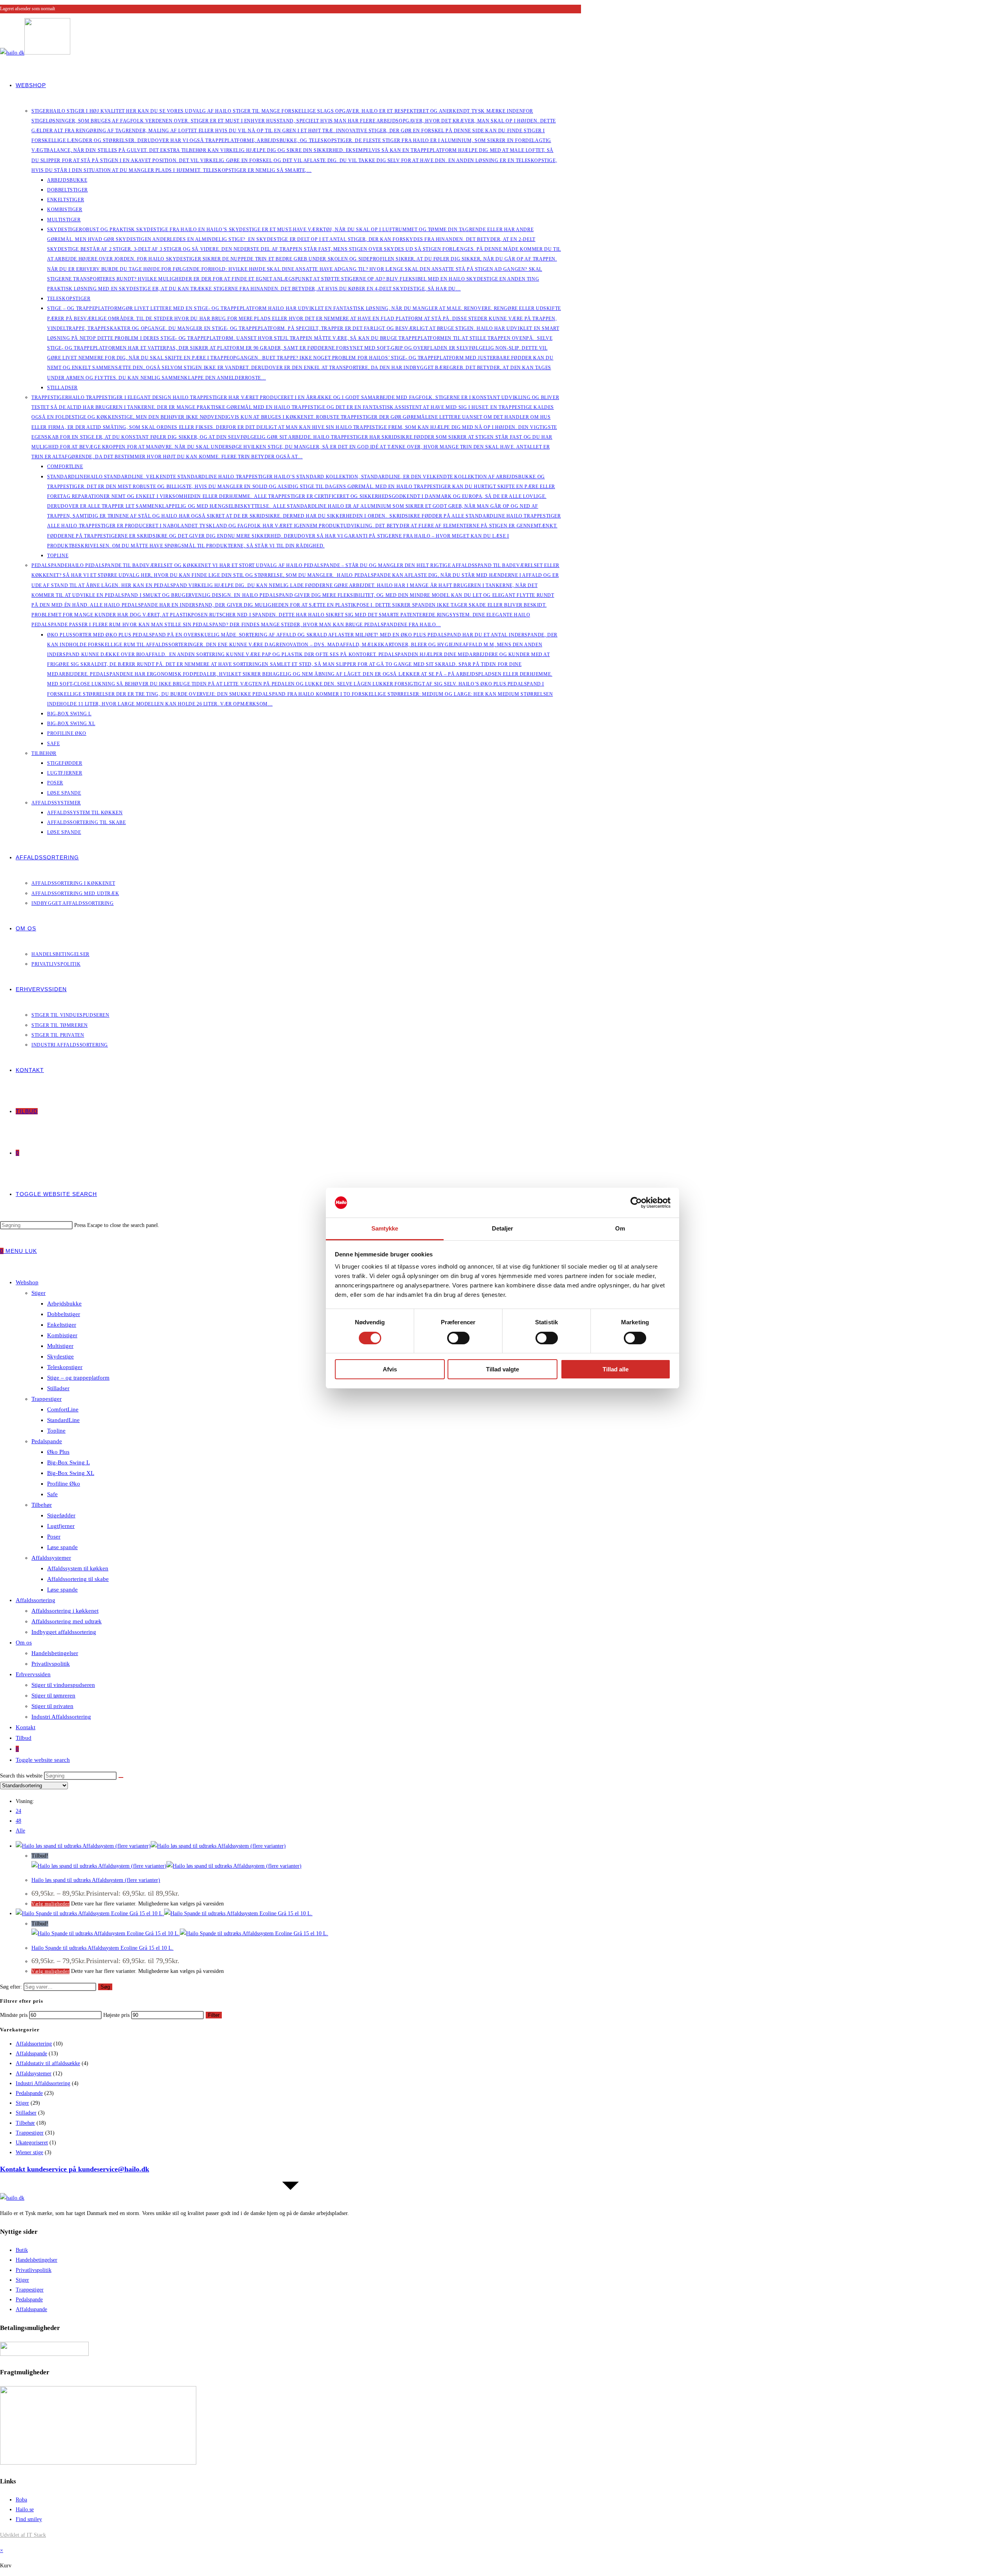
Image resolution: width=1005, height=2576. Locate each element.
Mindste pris (14, 2015)
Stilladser (58, 1388)
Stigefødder (61, 1515)
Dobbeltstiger (64, 1314)
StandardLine (63, 1420)
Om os (24, 1643)
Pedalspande (47, 1441)
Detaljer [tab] (503, 1228)
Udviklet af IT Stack (23, 2535)
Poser (54, 1537)
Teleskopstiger (65, 1367)
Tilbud (24, 1738)
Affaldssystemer (51, 1558)
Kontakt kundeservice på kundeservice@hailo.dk (75, 2169)
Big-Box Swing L (69, 1462)
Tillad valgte (502, 1369)
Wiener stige (29, 2152)
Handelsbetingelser (55, 1653)
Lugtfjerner (61, 1526)
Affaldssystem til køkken (78, 1568)
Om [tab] (620, 1228)
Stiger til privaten (52, 1706)
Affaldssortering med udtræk (67, 1621)
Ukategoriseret (32, 2143)
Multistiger (60, 1346)
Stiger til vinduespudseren (63, 1685)
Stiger (38, 1293)
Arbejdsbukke (64, 1303)
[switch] (458, 1338)
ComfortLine (63, 1409)
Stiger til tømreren (53, 1695)
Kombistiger (62, 1335)
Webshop (27, 1282)
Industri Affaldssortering (61, 1717)
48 (18, 1821)
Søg (105, 1987)
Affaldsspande (31, 2054)
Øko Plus (58, 1452)
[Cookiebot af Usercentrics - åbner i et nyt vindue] (636, 1203)
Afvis (390, 1369)
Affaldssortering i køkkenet (65, 1611)
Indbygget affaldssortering (64, 1632)
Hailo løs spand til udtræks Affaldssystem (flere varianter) (96, 1880)
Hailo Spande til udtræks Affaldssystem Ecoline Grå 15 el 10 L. (102, 1948)
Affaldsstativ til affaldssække (48, 2063)
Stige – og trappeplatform (78, 1378)
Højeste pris (116, 2015)
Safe (52, 1494)
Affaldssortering (36, 1600)
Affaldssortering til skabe (78, 1579)
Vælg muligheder (50, 1904)
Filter (214, 2015)
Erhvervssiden (33, 1674)
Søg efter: (11, 1987)
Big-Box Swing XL (71, 1473)
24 (18, 1811)
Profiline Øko (64, 1484)
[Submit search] (121, 1777)
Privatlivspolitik (51, 1664)
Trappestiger (47, 1399)
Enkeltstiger (62, 1325)
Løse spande (62, 1547)
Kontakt (26, 1727)
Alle (20, 1831)
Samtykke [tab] (385, 1228)
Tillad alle (616, 1369)
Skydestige (60, 1356)
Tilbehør (42, 1505)
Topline (56, 1431)
